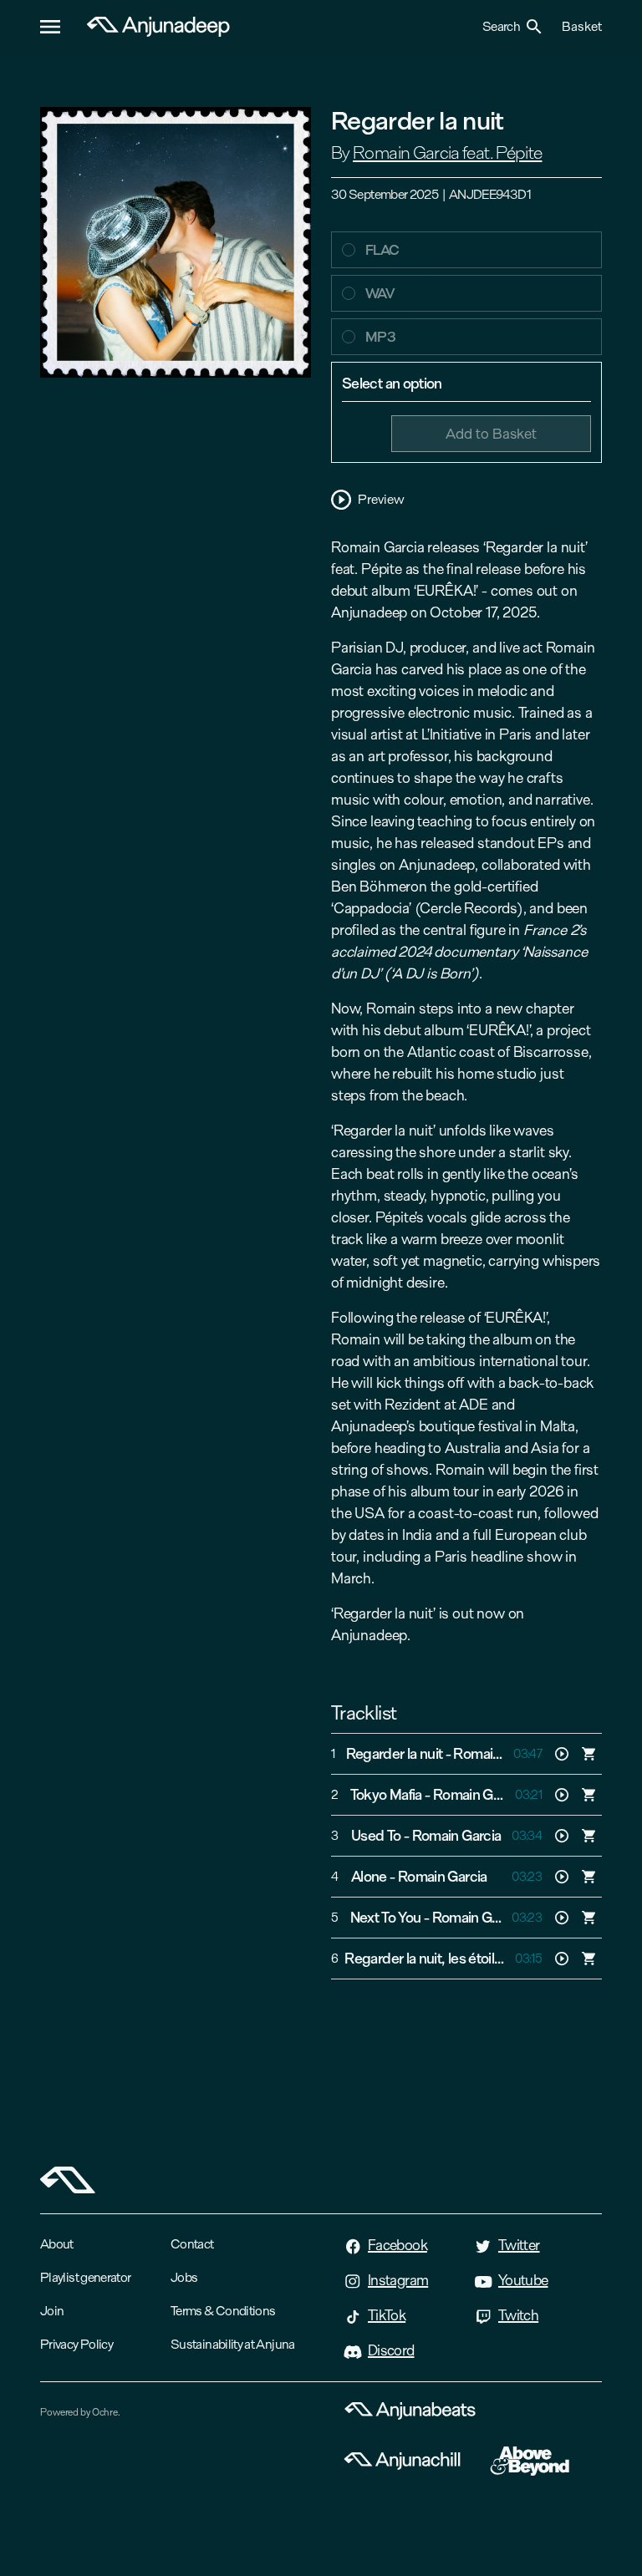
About (57, 2244)
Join (52, 2311)
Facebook (397, 2245)
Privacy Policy (76, 2344)
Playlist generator (85, 2277)
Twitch (518, 2315)
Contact (192, 2244)
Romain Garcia (478, 1795)
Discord (391, 2350)
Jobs (184, 2277)
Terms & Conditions (223, 2311)
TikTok (387, 2315)
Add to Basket (491, 433)
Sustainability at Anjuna (233, 2344)
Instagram (398, 2280)
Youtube (523, 2280)
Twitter (519, 2245)
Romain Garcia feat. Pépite (447, 153)
